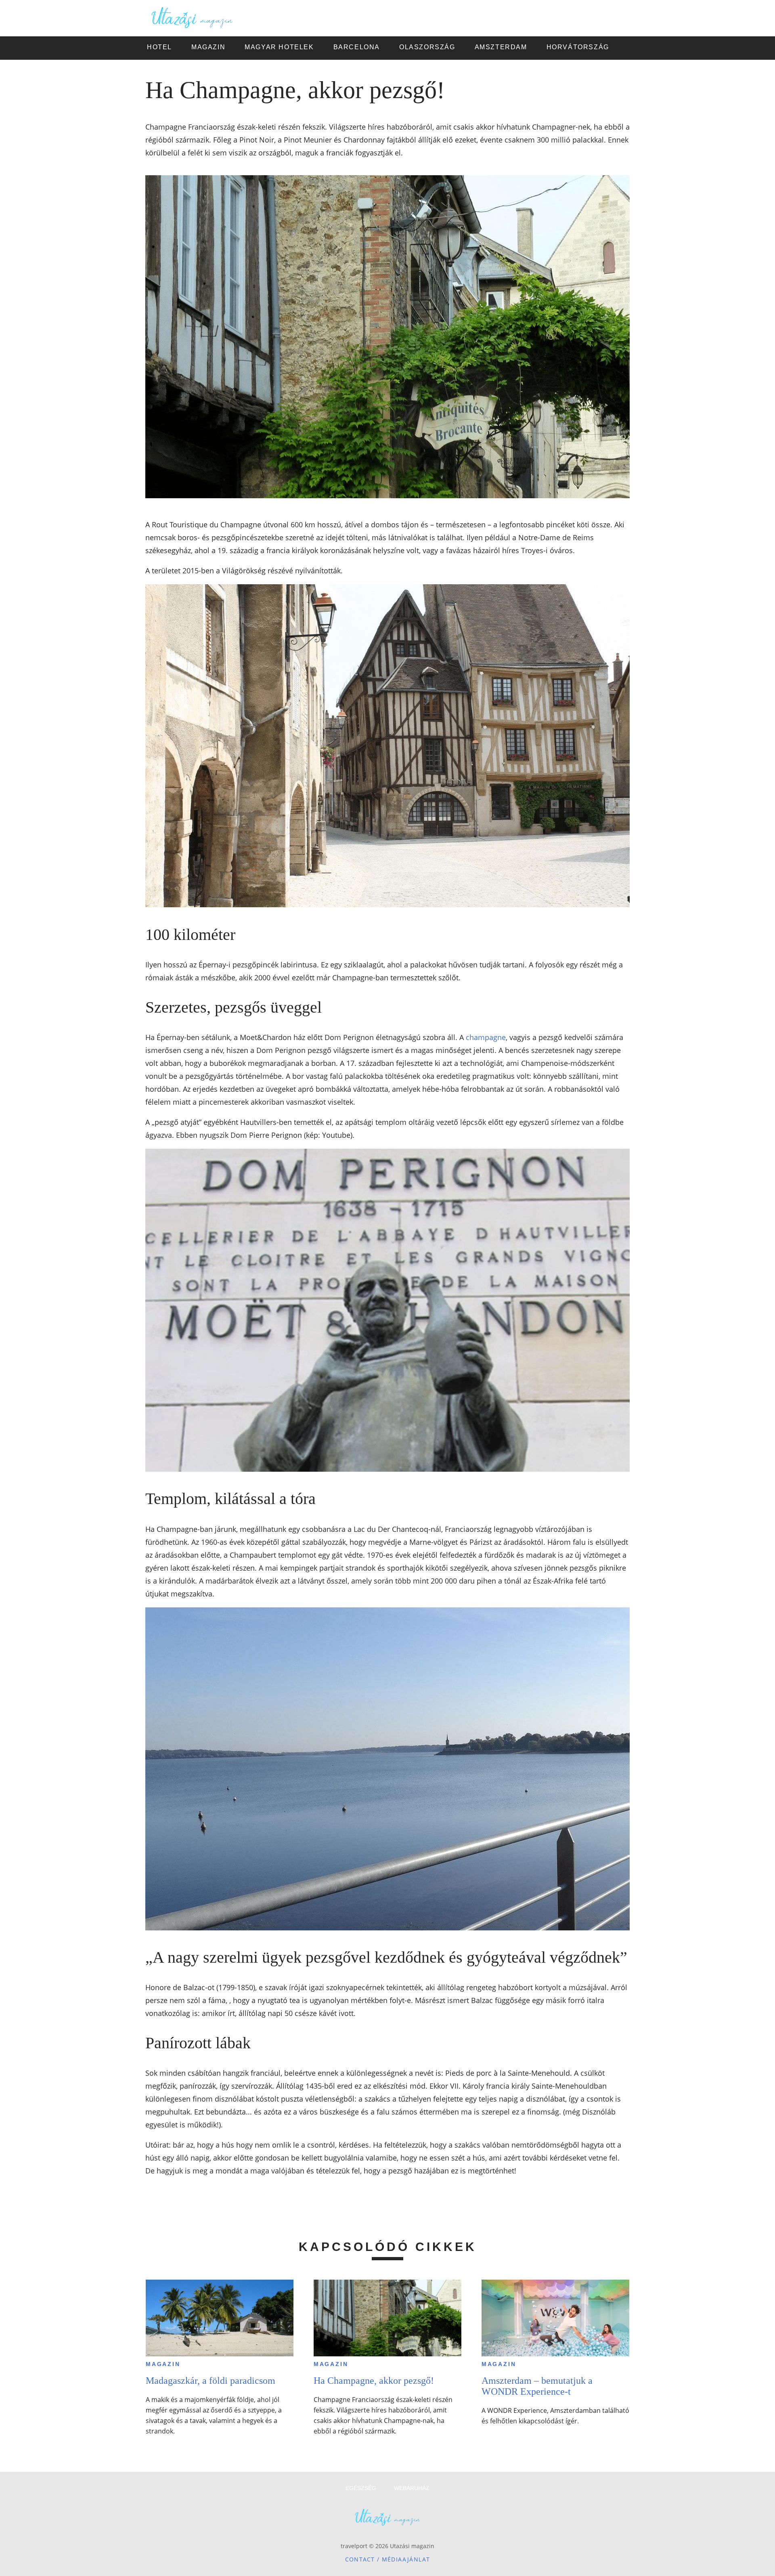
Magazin (163, 2364)
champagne (486, 1037)
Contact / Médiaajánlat (388, 2559)
